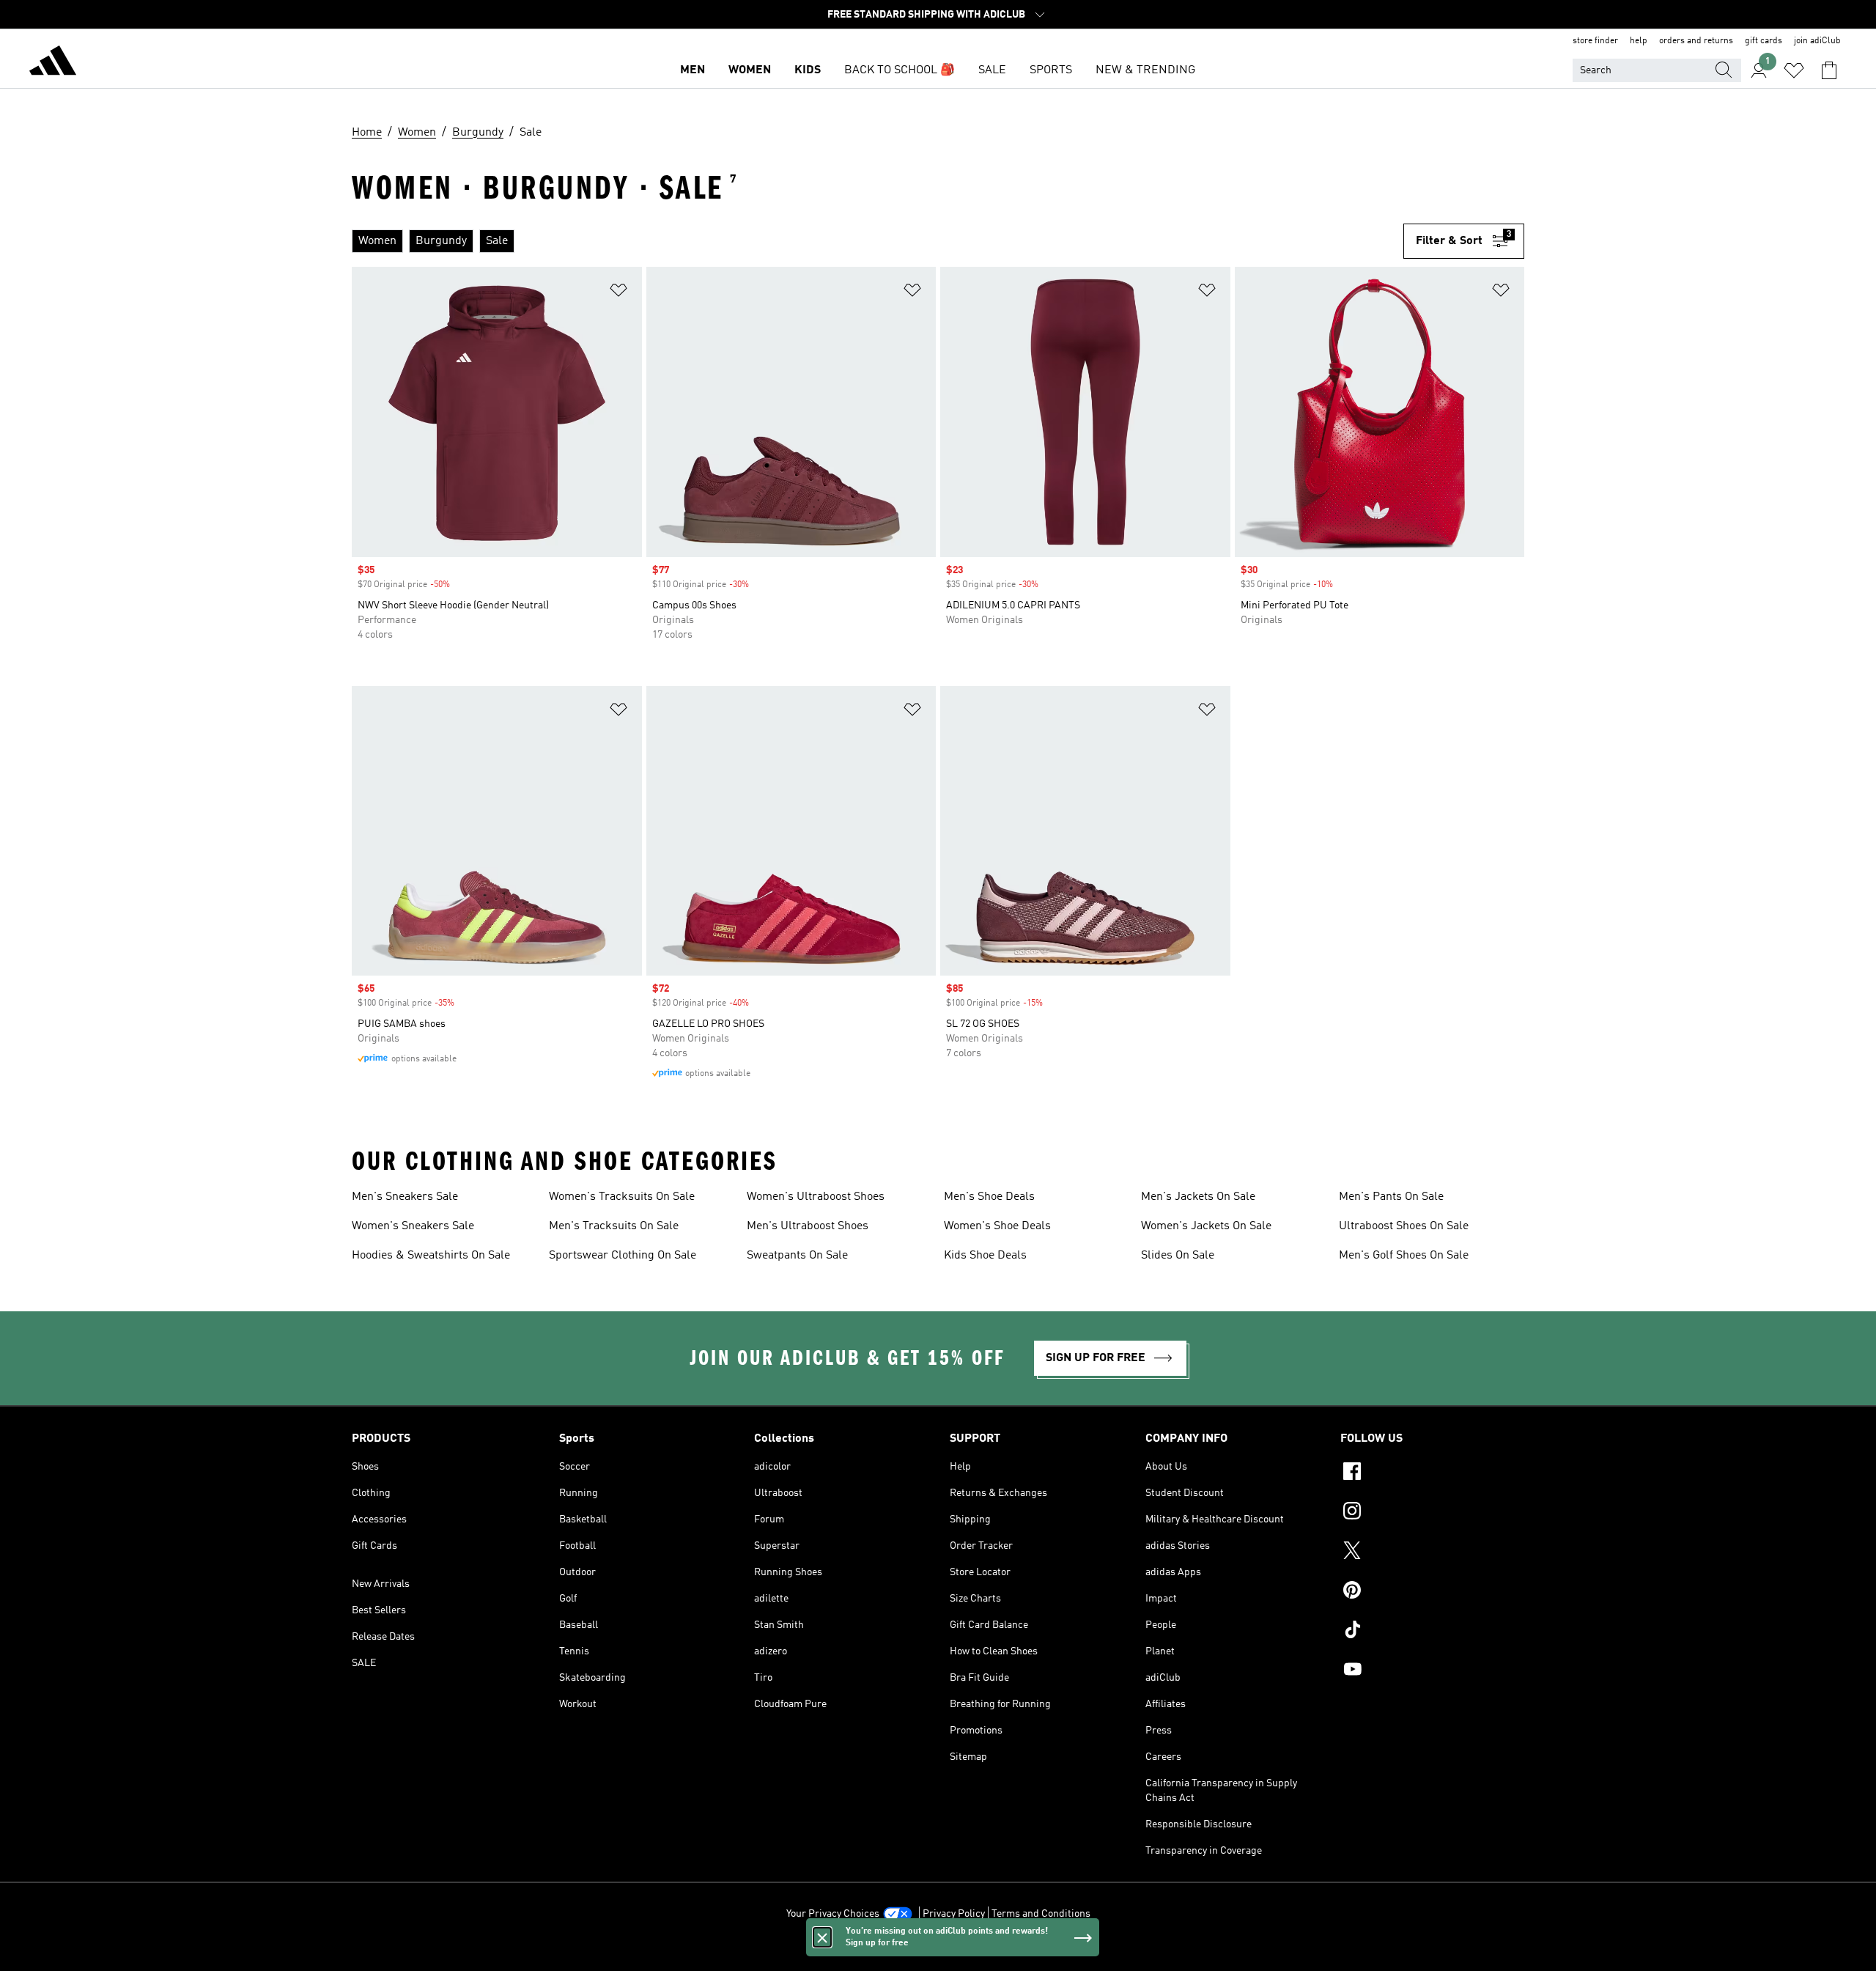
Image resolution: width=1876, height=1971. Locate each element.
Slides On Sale (1178, 1256)
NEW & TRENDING (1145, 70)
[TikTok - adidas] (1432, 1632)
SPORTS (1051, 70)
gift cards (1764, 41)
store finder (1595, 41)
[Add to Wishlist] (618, 293)
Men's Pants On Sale (1391, 1197)
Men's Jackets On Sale (1198, 1197)
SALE (992, 70)
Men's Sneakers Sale (405, 1197)
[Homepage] (53, 63)
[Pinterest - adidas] (1432, 1592)
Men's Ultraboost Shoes (808, 1226)
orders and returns (1696, 41)
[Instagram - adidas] (1432, 1513)
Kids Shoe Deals (985, 1256)
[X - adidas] (1432, 1552)
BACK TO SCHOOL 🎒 (900, 70)
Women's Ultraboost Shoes (816, 1197)
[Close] (822, 1937)
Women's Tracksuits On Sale (622, 1197)
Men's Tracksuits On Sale (614, 1226)
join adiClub (1817, 41)
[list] (872, 241)
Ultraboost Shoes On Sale (1404, 1226)
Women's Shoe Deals (997, 1226)
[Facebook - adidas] (1432, 1473)
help (1639, 41)
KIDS (808, 70)
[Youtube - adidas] (1432, 1671)
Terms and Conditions (1041, 1914)
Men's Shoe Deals (989, 1197)
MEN (693, 70)
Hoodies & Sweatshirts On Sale (431, 1256)
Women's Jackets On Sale (1206, 1226)
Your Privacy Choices (833, 1914)
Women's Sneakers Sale (413, 1226)
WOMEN (750, 70)
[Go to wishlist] (1794, 70)
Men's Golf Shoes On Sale (1404, 1256)
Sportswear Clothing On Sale (623, 1256)
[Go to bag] (1829, 70)
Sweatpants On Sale (797, 1256)
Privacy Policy (954, 1914)
